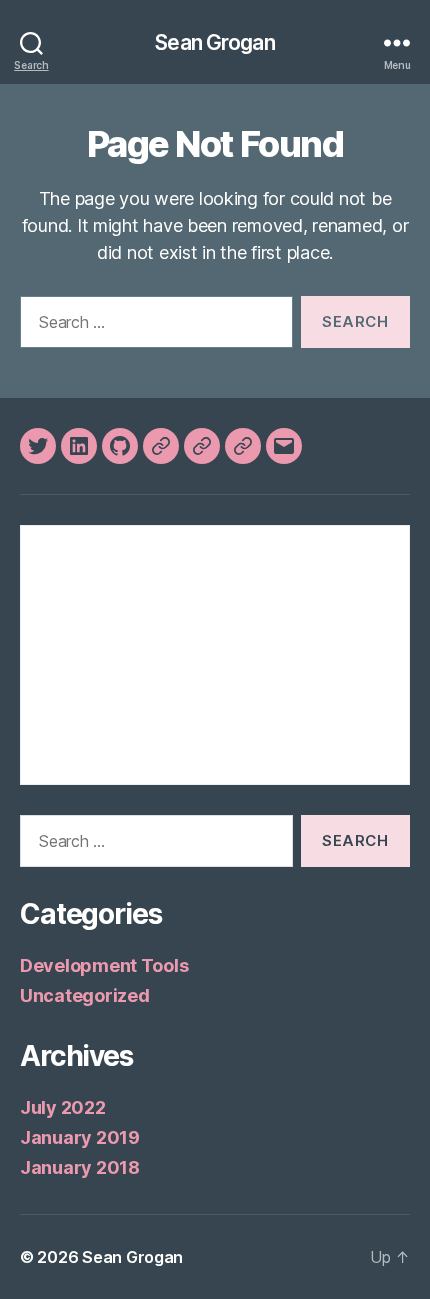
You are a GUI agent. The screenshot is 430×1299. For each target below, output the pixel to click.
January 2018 (80, 1167)
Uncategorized (85, 995)
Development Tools (104, 965)
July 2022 (63, 1107)
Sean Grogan (214, 42)
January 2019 (80, 1137)
